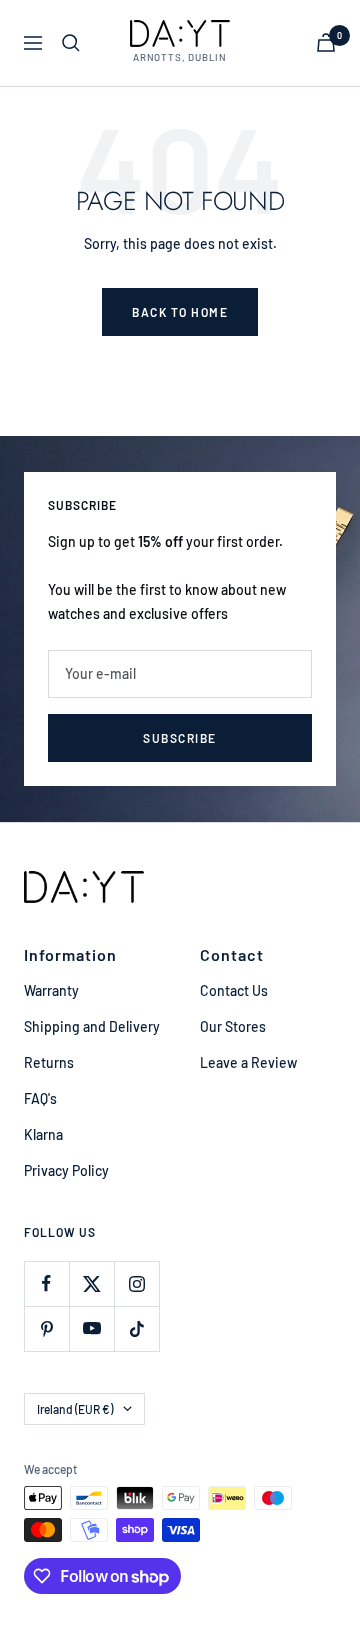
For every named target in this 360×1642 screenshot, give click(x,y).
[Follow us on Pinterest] (46, 1328)
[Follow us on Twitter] (91, 1283)
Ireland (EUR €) (75, 1409)
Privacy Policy (66, 1170)
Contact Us (234, 990)
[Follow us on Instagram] (136, 1283)
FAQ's (40, 1098)
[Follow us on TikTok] (136, 1328)
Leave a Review (248, 1062)
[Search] (71, 43)
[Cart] (326, 42)
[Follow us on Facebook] (46, 1283)
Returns (49, 1062)
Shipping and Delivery (92, 1026)
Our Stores (233, 1026)
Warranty (51, 990)
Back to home (180, 312)
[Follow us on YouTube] (91, 1328)
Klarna (43, 1134)
